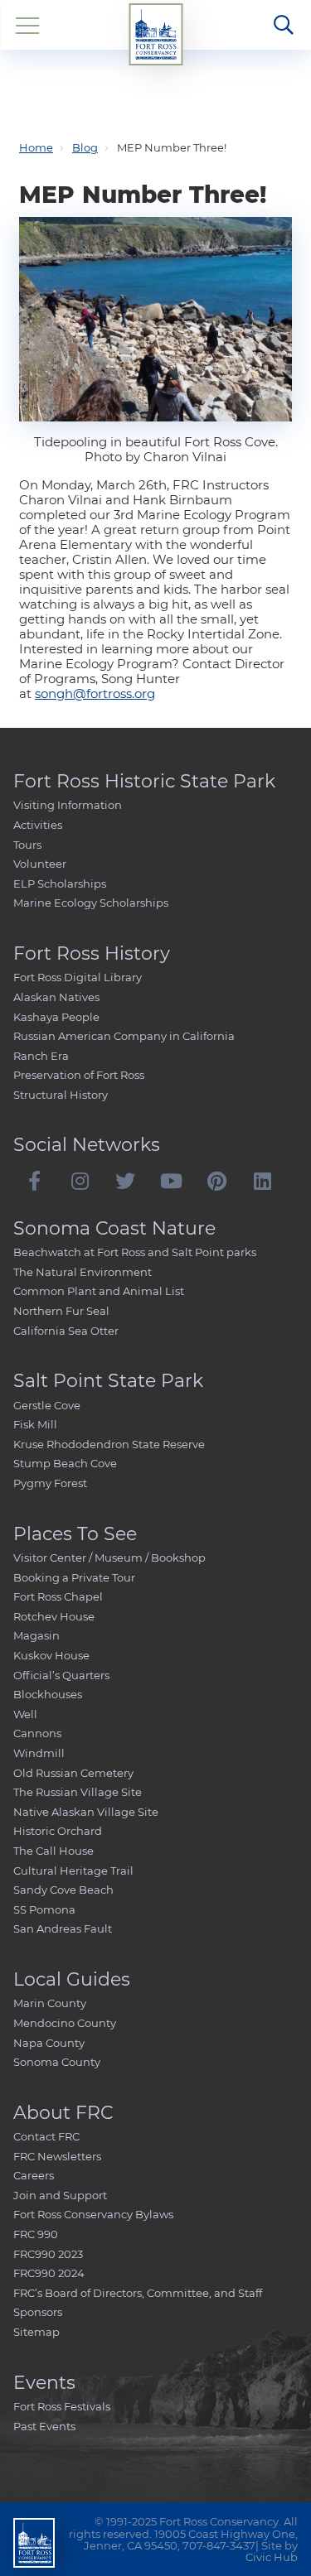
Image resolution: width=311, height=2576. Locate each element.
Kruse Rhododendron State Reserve (109, 1444)
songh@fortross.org (95, 693)
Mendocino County (65, 2023)
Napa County (49, 2043)
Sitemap (36, 2332)
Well (25, 1714)
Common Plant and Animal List (99, 1291)
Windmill (39, 1753)
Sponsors (38, 2312)
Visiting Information (68, 805)
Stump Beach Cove (65, 1463)
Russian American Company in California (124, 1036)
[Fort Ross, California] (155, 34)
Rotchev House (54, 1616)
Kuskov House (51, 1655)
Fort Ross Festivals (62, 2406)
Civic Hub (272, 2557)
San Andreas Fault (63, 1928)
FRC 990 (36, 2234)
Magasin (36, 1635)
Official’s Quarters (61, 1675)
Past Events (44, 2426)
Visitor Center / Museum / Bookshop (109, 1558)
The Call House (53, 1851)
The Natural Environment (83, 1272)
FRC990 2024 (49, 2273)
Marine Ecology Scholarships (91, 903)
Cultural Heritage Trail (73, 1871)
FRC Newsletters (57, 2156)
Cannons (37, 1733)
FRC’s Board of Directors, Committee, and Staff (138, 2293)
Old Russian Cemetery (73, 1773)
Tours (27, 845)
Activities (38, 825)
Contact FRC (46, 2136)
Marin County (50, 2003)
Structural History (61, 1095)
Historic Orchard (58, 1831)
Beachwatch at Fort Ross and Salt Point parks (135, 1252)
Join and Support (60, 2195)
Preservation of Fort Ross (79, 1075)
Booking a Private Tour (74, 1577)
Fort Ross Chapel (58, 1596)
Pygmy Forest (50, 1483)
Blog (85, 147)
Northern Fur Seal (61, 1311)
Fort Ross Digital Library (78, 977)
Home (36, 147)
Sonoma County (57, 2062)
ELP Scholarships (60, 884)
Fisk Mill (35, 1424)
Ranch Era (41, 1056)
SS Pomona (44, 1909)
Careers (34, 2175)
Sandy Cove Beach (63, 1890)
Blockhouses (48, 1694)
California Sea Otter (66, 1331)
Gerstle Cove (47, 1405)
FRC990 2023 (48, 2254)
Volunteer (40, 864)
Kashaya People (56, 1017)
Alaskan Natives (56, 997)
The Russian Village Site (78, 1792)
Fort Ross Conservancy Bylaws (93, 2214)
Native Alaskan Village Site (86, 1812)
